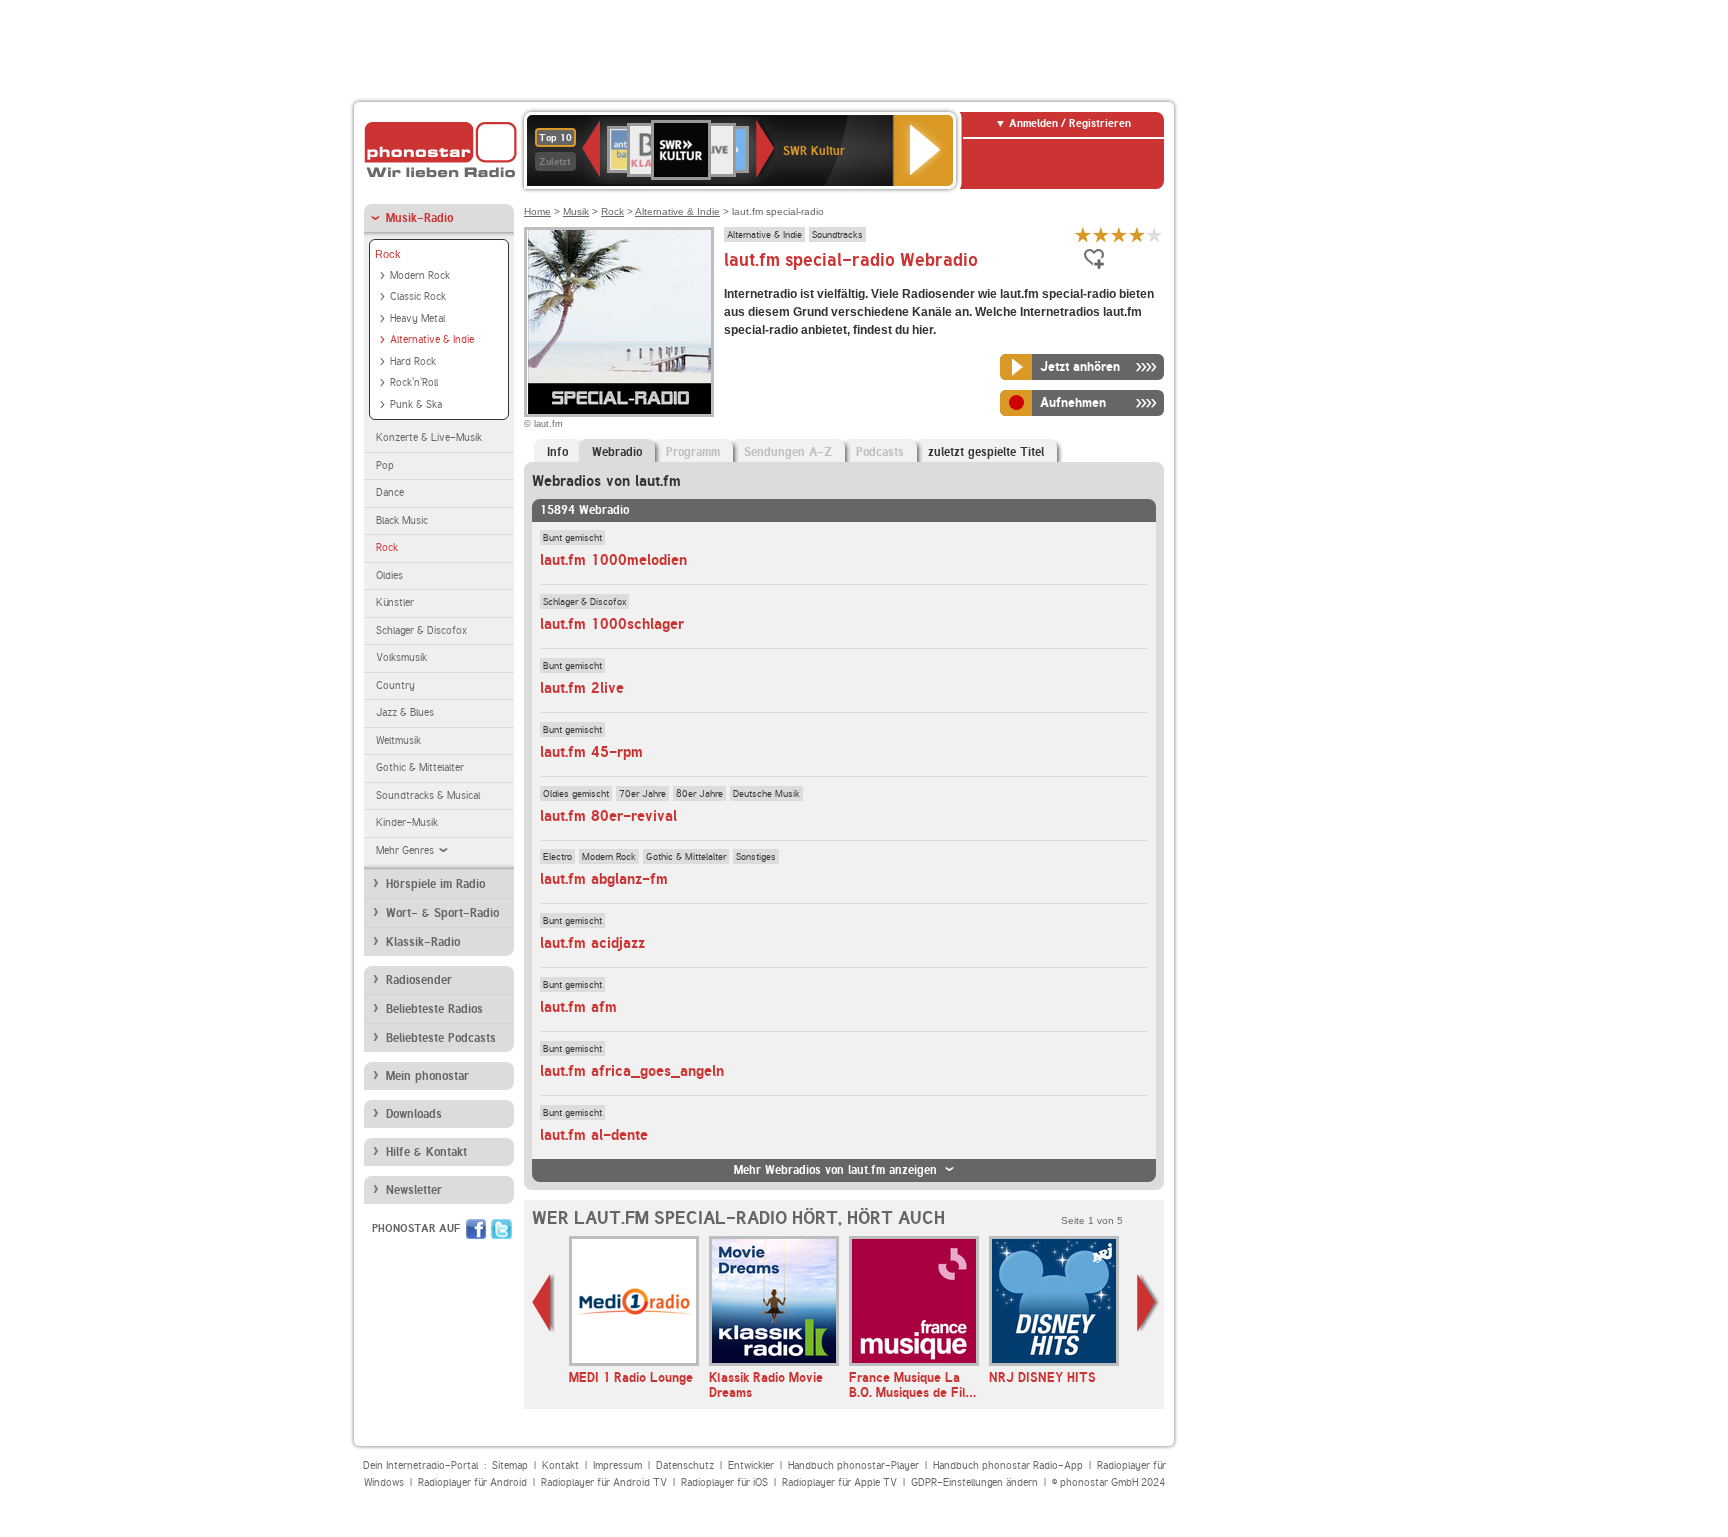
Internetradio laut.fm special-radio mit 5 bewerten (1155, 234)
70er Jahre (642, 793)
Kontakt (560, 1465)
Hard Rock (413, 361)
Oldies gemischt (576, 793)
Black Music (402, 520)
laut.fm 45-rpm (591, 752)
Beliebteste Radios (434, 1009)
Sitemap (510, 1465)
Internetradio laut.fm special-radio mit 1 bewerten (1083, 234)
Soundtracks (837, 234)
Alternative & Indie (432, 339)
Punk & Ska (416, 404)
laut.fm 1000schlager (612, 624)
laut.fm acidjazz (592, 943)
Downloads (414, 1114)
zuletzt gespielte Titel (986, 452)
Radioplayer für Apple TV (839, 1482)
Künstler (395, 602)
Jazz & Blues (405, 712)
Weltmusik (398, 740)
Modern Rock (420, 275)
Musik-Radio (419, 218)
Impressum (617, 1465)
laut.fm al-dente (594, 1135)
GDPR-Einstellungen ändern (974, 1482)
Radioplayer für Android (472, 1482)
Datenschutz (685, 1465)
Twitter (501, 1229)
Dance (390, 492)
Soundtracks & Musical (428, 795)
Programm (693, 452)
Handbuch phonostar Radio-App (1008, 1465)
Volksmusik (401, 657)
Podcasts (880, 452)
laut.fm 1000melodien (613, 560)
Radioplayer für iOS (724, 1482)
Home (537, 211)
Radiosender (419, 980)
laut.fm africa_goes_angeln (632, 1071)
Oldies (389, 575)
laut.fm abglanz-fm (604, 879)
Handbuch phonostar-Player (853, 1465)
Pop (385, 465)
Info (557, 452)
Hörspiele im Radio (435, 884)
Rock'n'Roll (414, 382)
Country (395, 685)
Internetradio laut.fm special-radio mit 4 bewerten (1137, 234)
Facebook (476, 1229)
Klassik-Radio (423, 942)
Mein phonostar (427, 1076)
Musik (576, 211)
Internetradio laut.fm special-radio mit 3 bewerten (1119, 234)
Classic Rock (418, 296)
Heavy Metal (417, 318)
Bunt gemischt (572, 537)
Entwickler (751, 1465)
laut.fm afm (578, 1007)
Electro (557, 856)
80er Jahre (699, 793)
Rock (388, 254)
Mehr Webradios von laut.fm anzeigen (835, 1170)
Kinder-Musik (407, 822)
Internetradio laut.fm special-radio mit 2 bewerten (1101, 234)
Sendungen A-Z (788, 452)
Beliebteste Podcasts (441, 1038)
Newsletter (414, 1190)
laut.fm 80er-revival (608, 816)
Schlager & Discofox (421, 630)
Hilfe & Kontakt (426, 1152)
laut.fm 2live (582, 688)
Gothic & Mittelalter (420, 767)
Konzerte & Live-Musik (429, 437)
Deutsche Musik (766, 793)
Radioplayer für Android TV (604, 1482)
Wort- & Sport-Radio (442, 913)
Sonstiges (756, 856)
